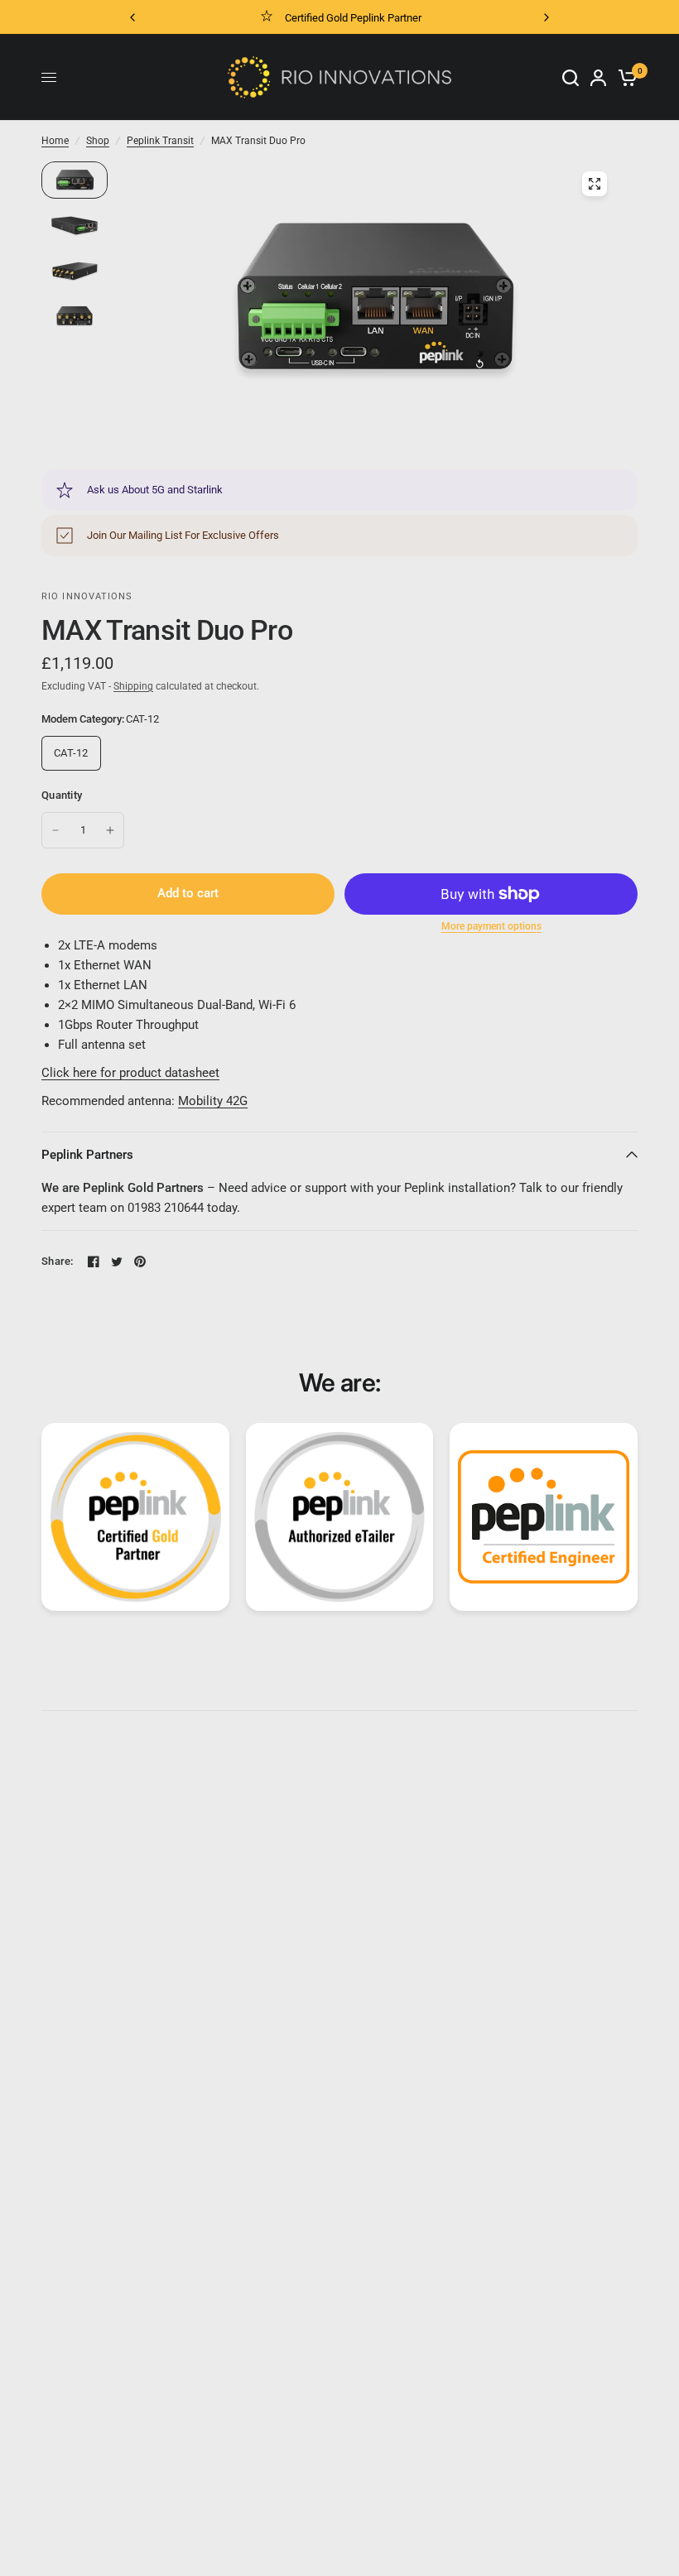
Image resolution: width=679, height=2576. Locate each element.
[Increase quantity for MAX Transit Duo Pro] (110, 830)
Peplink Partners (87, 1155)
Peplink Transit (160, 141)
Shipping (133, 686)
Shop (98, 141)
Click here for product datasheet (130, 1073)
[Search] (571, 77)
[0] (625, 77)
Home (55, 141)
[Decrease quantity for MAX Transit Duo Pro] (55, 830)
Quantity (62, 795)
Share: (58, 1261)
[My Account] (598, 77)
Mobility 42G (213, 1101)
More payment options (491, 926)
